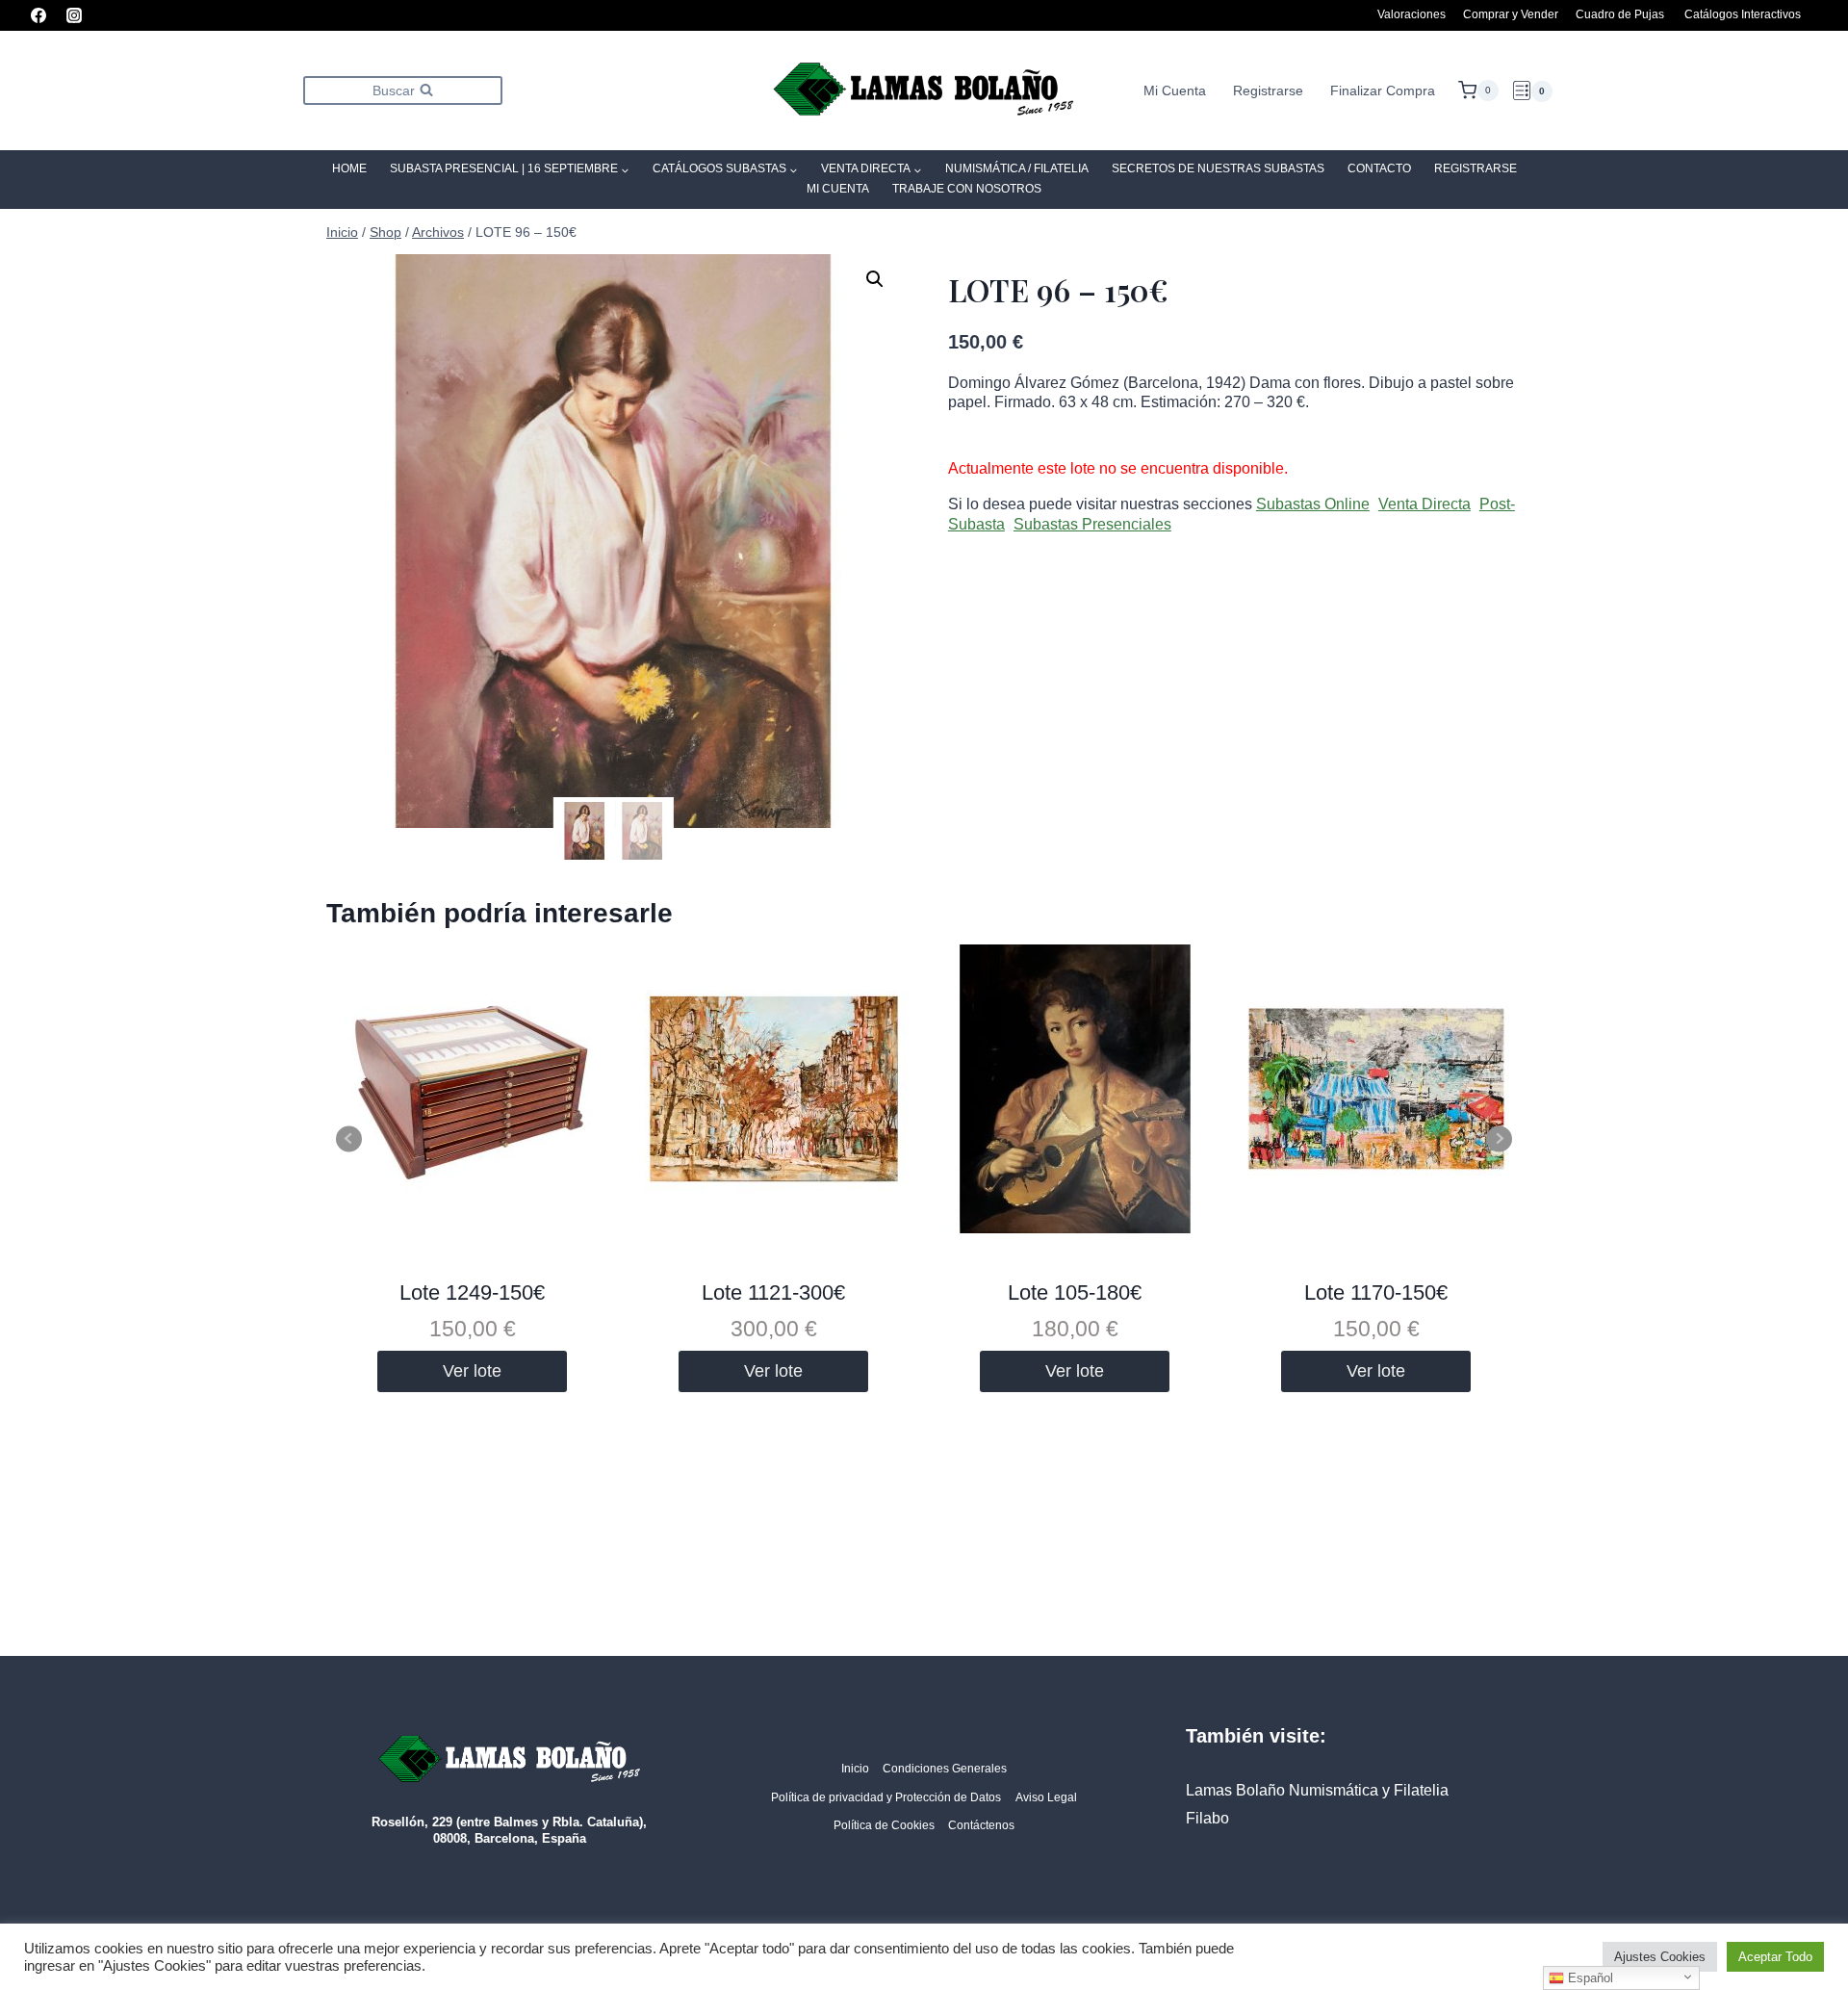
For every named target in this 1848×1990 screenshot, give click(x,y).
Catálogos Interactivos (1743, 14)
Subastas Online (1313, 504)
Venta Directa (1424, 504)
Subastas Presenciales (1092, 524)
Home (349, 168)
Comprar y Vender (1511, 14)
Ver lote (472, 1371)
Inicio (855, 1769)
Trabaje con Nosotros (967, 189)
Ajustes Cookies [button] (1660, 1957)
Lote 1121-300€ (773, 1292)
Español (1589, 1978)
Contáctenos (981, 1825)
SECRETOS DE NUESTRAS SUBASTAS (1218, 168)
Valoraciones (1412, 14)
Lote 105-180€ (1075, 1292)
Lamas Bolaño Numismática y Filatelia (1317, 1790)
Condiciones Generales (945, 1769)
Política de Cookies (884, 1825)
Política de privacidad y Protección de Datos (886, 1797)
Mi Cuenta (1175, 90)
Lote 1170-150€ (1376, 1292)
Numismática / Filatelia (1017, 168)
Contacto (1379, 168)
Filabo (1207, 1818)
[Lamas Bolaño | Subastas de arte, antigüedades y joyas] (924, 91)
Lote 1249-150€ (472, 1292)
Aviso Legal (1046, 1797)
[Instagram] (74, 15)
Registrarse (1268, 90)
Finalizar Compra (1383, 90)
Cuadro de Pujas (1620, 14)
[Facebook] (38, 15)
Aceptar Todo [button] (1775, 1957)
